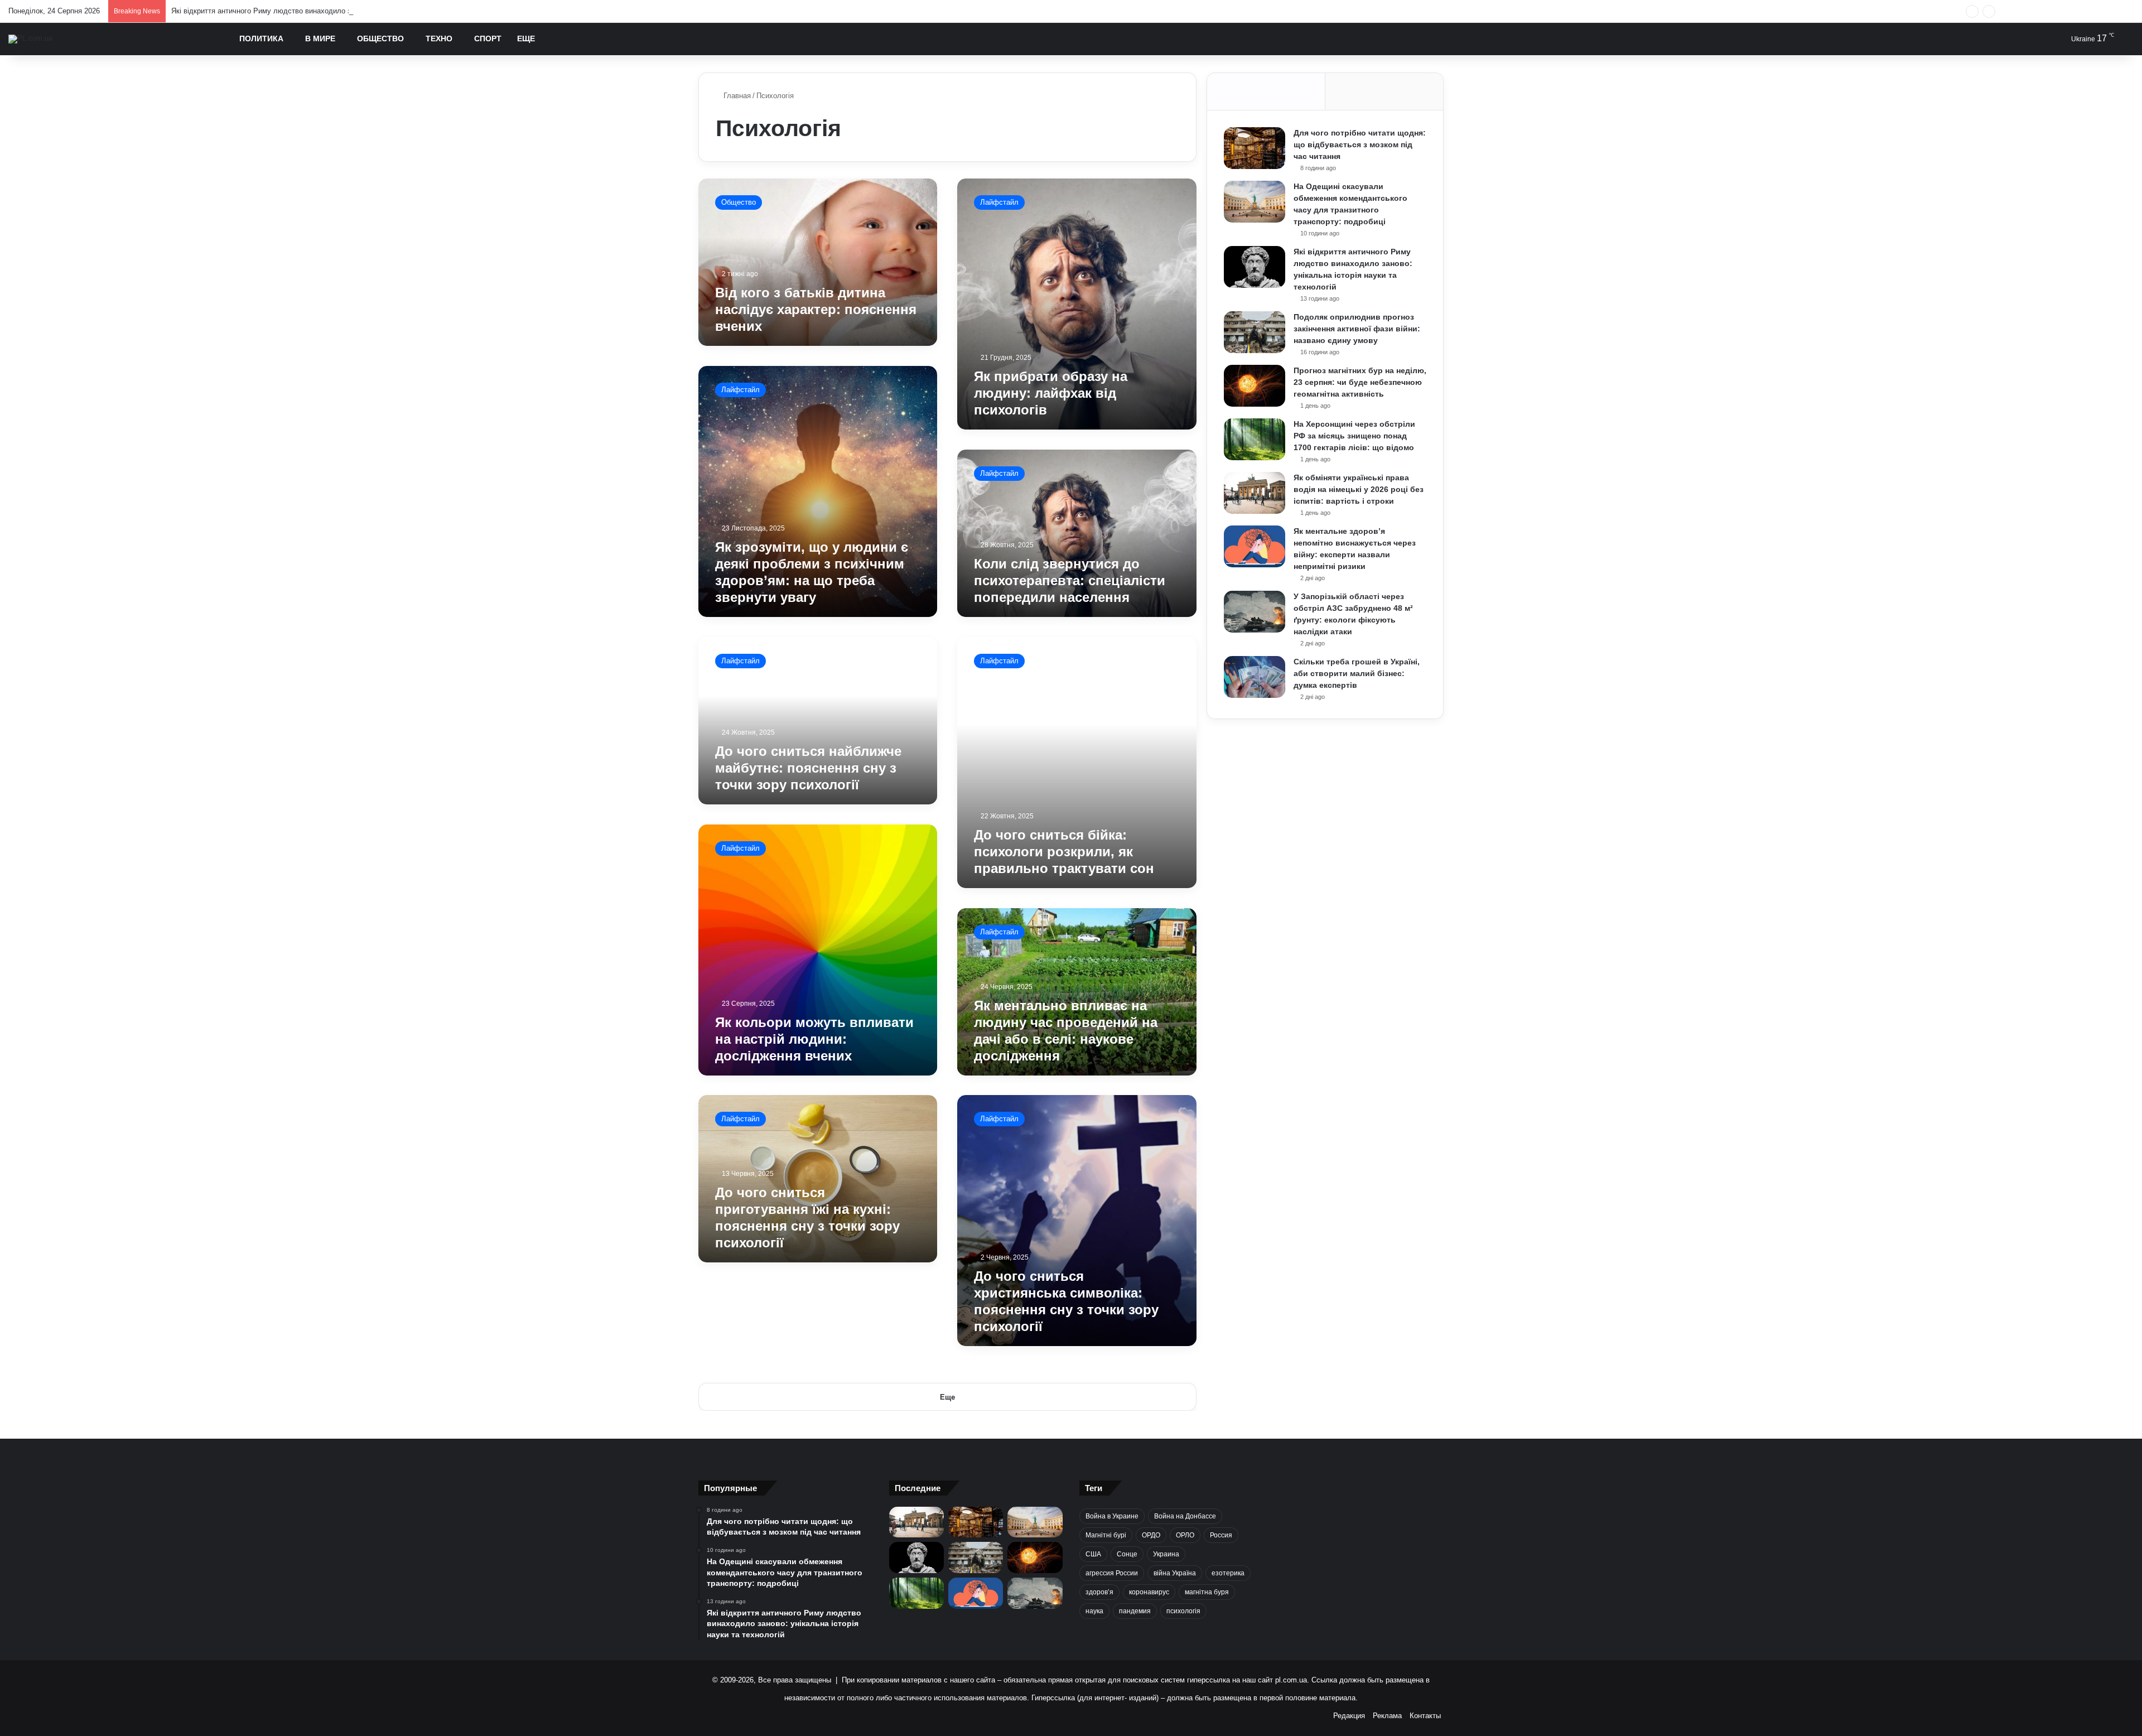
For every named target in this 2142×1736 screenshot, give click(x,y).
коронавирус (1149, 1592)
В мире (320, 38)
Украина (1166, 1554)
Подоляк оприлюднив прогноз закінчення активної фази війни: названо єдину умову (1357, 329)
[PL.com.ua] (30, 39)
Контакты (1425, 1716)
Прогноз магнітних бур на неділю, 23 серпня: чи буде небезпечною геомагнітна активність (1360, 382)
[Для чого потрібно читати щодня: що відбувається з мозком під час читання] (1255, 148)
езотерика (1228, 1573)
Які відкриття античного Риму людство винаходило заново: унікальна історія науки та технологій (336, 11)
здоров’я (1099, 1592)
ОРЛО (1185, 1535)
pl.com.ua (1291, 1680)
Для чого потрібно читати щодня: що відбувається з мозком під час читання (1360, 144)
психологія (1183, 1611)
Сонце (1127, 1554)
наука (1094, 1611)
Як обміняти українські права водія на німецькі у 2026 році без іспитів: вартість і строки (1359, 489)
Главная (736, 96)
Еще (526, 38)
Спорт (488, 38)
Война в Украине (1112, 1516)
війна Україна (1175, 1573)
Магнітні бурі (1106, 1535)
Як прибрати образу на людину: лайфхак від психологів (1051, 393)
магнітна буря (1207, 1592)
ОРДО (1151, 1535)
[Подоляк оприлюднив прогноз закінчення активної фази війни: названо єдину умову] (1255, 332)
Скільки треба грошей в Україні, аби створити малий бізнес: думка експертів (1357, 673)
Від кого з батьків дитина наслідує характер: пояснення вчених (816, 309)
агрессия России (1112, 1573)
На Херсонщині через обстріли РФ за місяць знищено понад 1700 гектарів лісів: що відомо (1354, 436)
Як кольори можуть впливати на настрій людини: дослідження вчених (814, 1038)
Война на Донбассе (1185, 1516)
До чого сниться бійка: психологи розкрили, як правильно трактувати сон (1064, 852)
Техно (439, 38)
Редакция (1349, 1716)
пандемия (1135, 1611)
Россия (1221, 1535)
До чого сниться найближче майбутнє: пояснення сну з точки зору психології (808, 768)
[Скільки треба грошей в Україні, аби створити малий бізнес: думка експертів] (1255, 677)
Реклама (1387, 1716)
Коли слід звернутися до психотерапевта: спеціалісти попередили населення (1070, 580)
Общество (380, 38)
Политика (261, 38)
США (1093, 1554)
